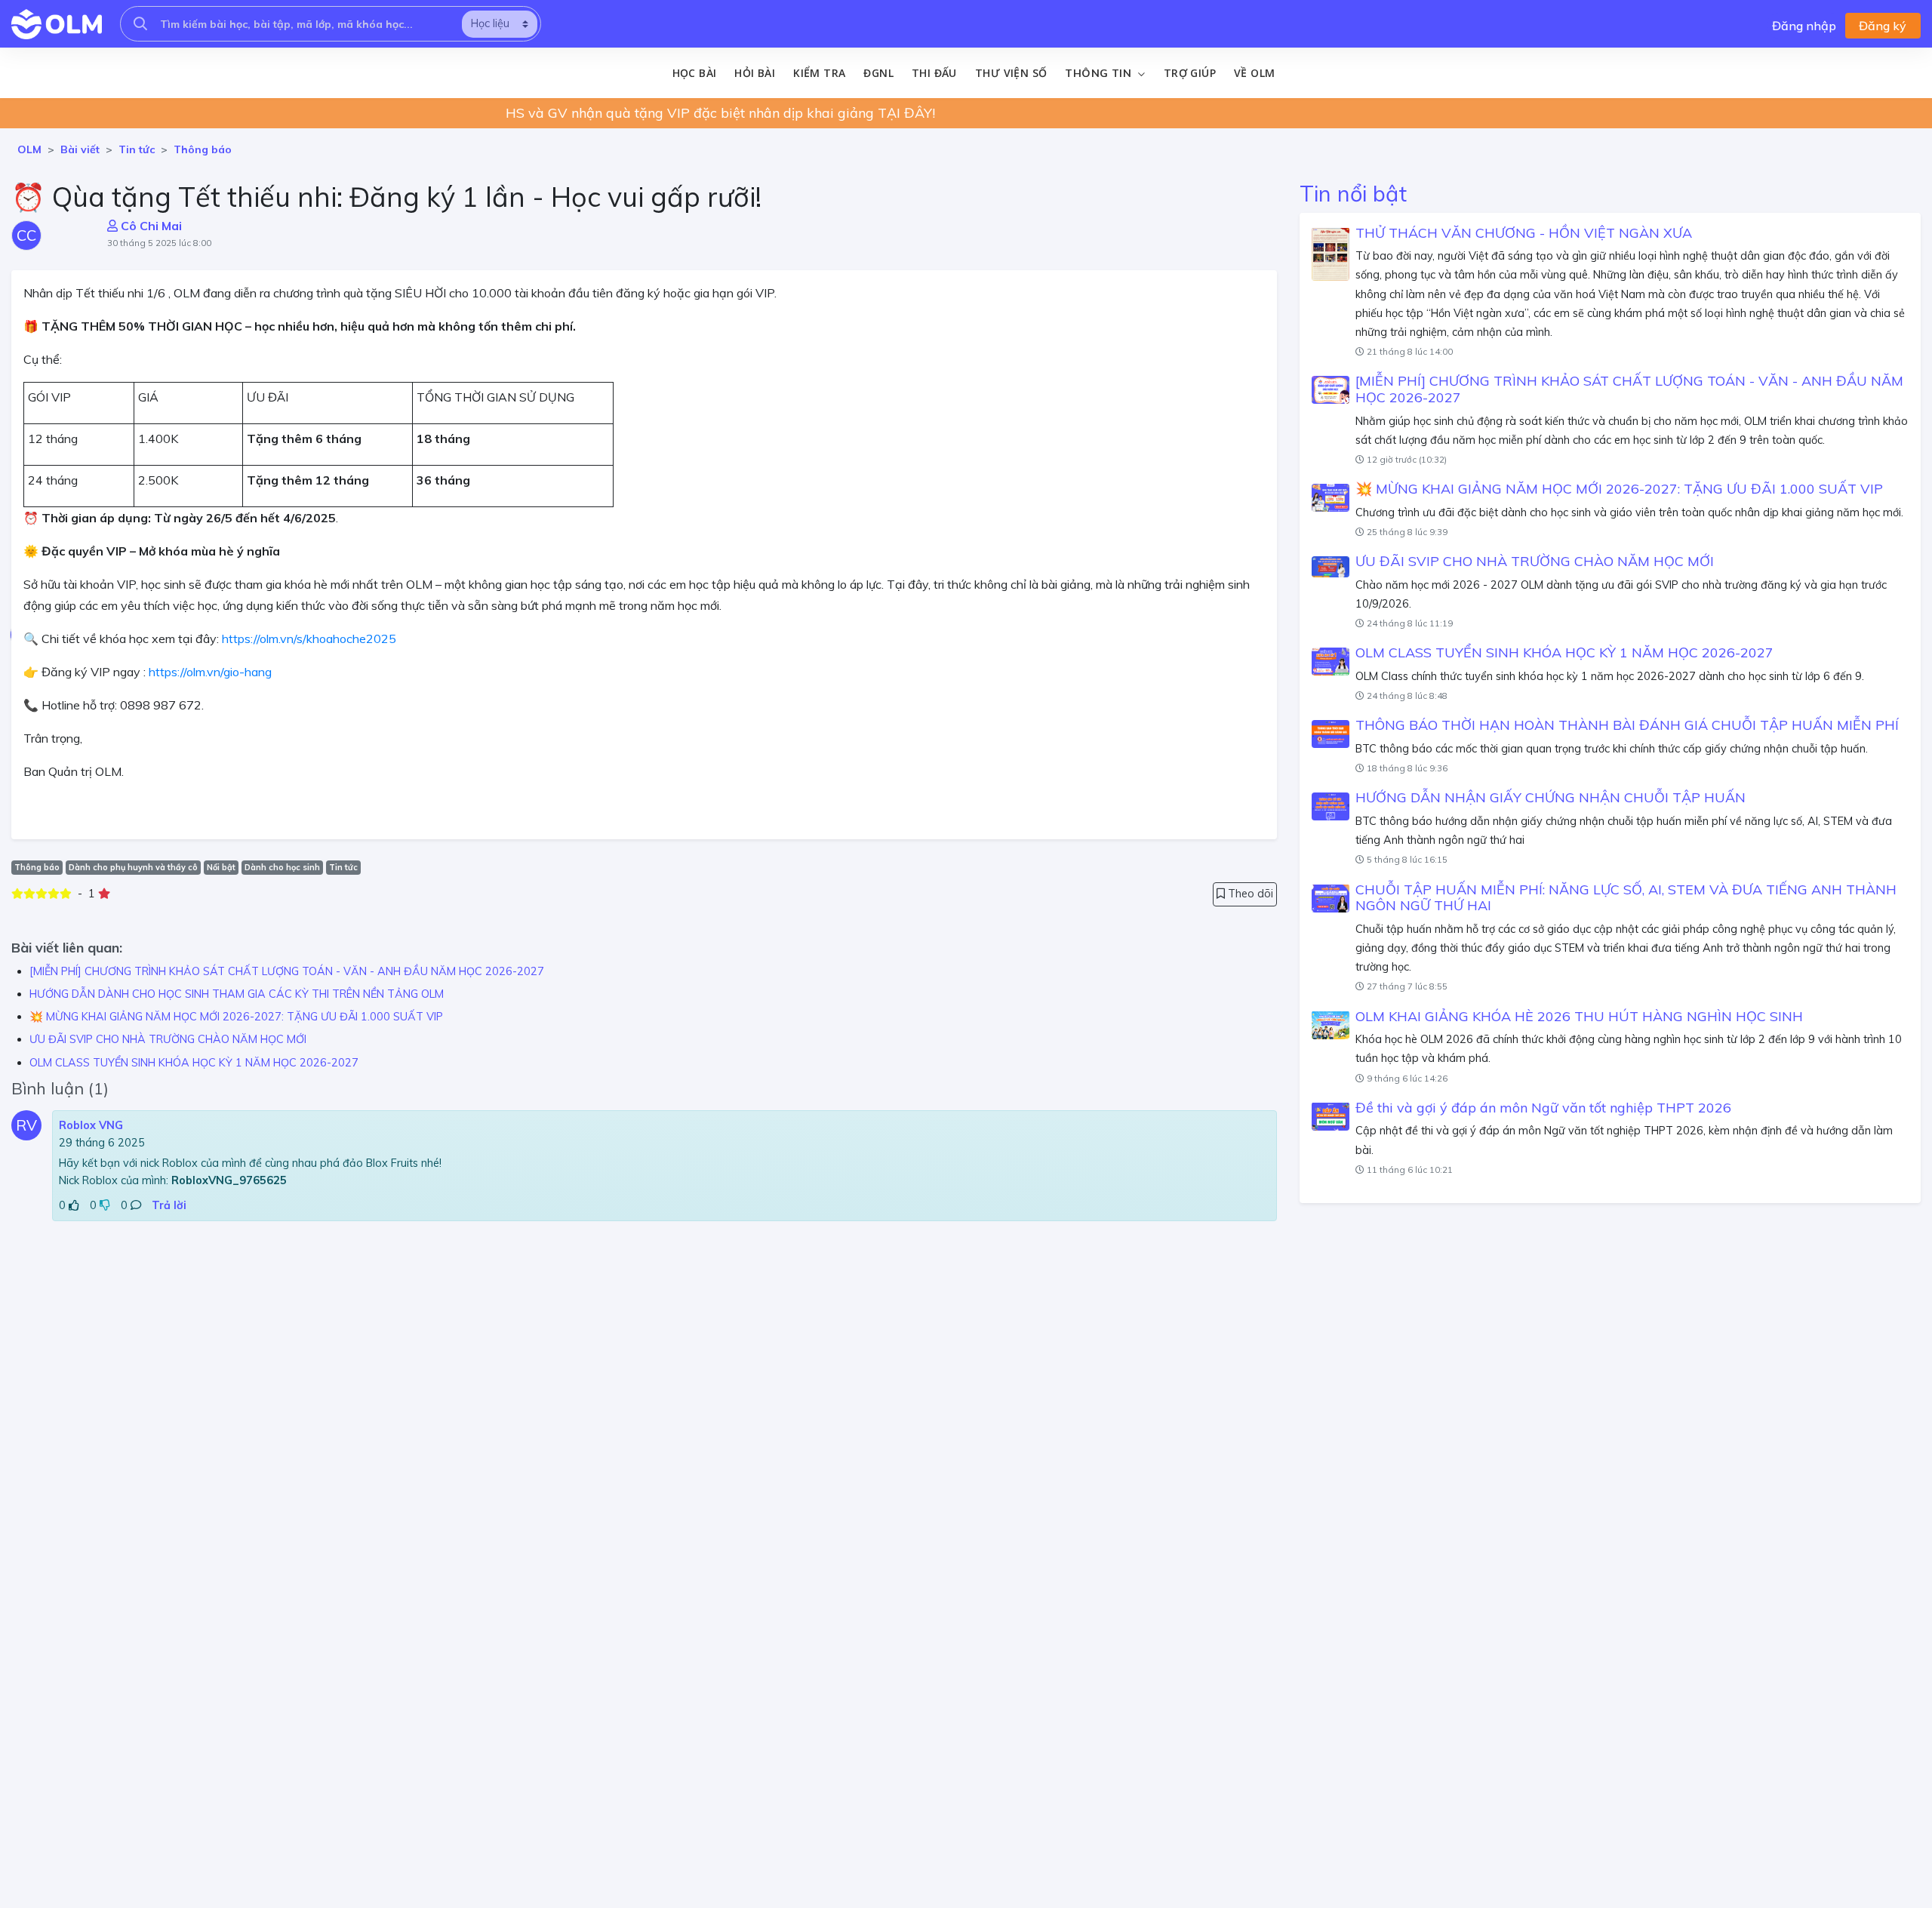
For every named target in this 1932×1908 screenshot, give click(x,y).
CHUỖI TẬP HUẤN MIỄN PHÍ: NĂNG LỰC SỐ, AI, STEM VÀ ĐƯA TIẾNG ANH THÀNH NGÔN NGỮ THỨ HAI (1626, 897)
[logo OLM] (57, 24)
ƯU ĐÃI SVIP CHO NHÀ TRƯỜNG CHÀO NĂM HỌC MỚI (168, 1039)
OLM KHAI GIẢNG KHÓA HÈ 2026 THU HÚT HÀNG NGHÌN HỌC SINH (1579, 1016)
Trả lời (169, 1205)
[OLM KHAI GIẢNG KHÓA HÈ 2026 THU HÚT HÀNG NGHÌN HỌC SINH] (1331, 1025)
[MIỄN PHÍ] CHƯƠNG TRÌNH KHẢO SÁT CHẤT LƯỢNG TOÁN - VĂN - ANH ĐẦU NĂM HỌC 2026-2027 (287, 971)
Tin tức (137, 149)
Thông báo (203, 149)
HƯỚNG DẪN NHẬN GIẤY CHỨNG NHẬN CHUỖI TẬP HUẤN (1551, 797)
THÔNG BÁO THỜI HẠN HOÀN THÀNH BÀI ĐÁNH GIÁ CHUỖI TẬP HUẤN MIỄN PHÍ (1627, 725)
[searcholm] (140, 24)
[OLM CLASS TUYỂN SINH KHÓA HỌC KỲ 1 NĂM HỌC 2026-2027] (1331, 662)
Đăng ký (1883, 26)
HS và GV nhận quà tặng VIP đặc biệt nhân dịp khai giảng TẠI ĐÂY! (720, 113)
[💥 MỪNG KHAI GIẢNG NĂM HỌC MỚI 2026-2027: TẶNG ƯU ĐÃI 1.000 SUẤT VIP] (1331, 498)
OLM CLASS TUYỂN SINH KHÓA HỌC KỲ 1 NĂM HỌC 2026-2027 (194, 1063)
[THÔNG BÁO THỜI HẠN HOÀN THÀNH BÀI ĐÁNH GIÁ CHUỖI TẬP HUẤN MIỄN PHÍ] (1331, 734)
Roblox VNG (91, 1125)
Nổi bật (221, 867)
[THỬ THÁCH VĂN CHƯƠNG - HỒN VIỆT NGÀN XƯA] (1331, 254)
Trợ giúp (1190, 73)
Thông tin (1100, 73)
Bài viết (80, 149)
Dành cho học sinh (282, 867)
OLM (29, 149)
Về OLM (1254, 73)
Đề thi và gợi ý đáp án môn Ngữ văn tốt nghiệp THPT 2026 (1543, 1107)
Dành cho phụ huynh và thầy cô (133, 867)
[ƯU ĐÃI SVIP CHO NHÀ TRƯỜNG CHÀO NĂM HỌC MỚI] (1331, 567)
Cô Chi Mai (150, 226)
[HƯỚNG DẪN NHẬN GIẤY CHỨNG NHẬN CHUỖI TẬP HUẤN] (1331, 807)
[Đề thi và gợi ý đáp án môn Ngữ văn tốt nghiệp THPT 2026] (1331, 1116)
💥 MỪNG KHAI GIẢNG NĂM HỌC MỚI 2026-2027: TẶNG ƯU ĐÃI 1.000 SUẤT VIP (236, 1017)
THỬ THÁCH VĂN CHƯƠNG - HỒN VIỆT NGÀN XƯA (1524, 232)
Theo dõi (1249, 894)
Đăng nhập (1804, 26)
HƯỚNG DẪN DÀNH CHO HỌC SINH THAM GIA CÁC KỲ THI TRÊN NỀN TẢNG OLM (237, 994)
